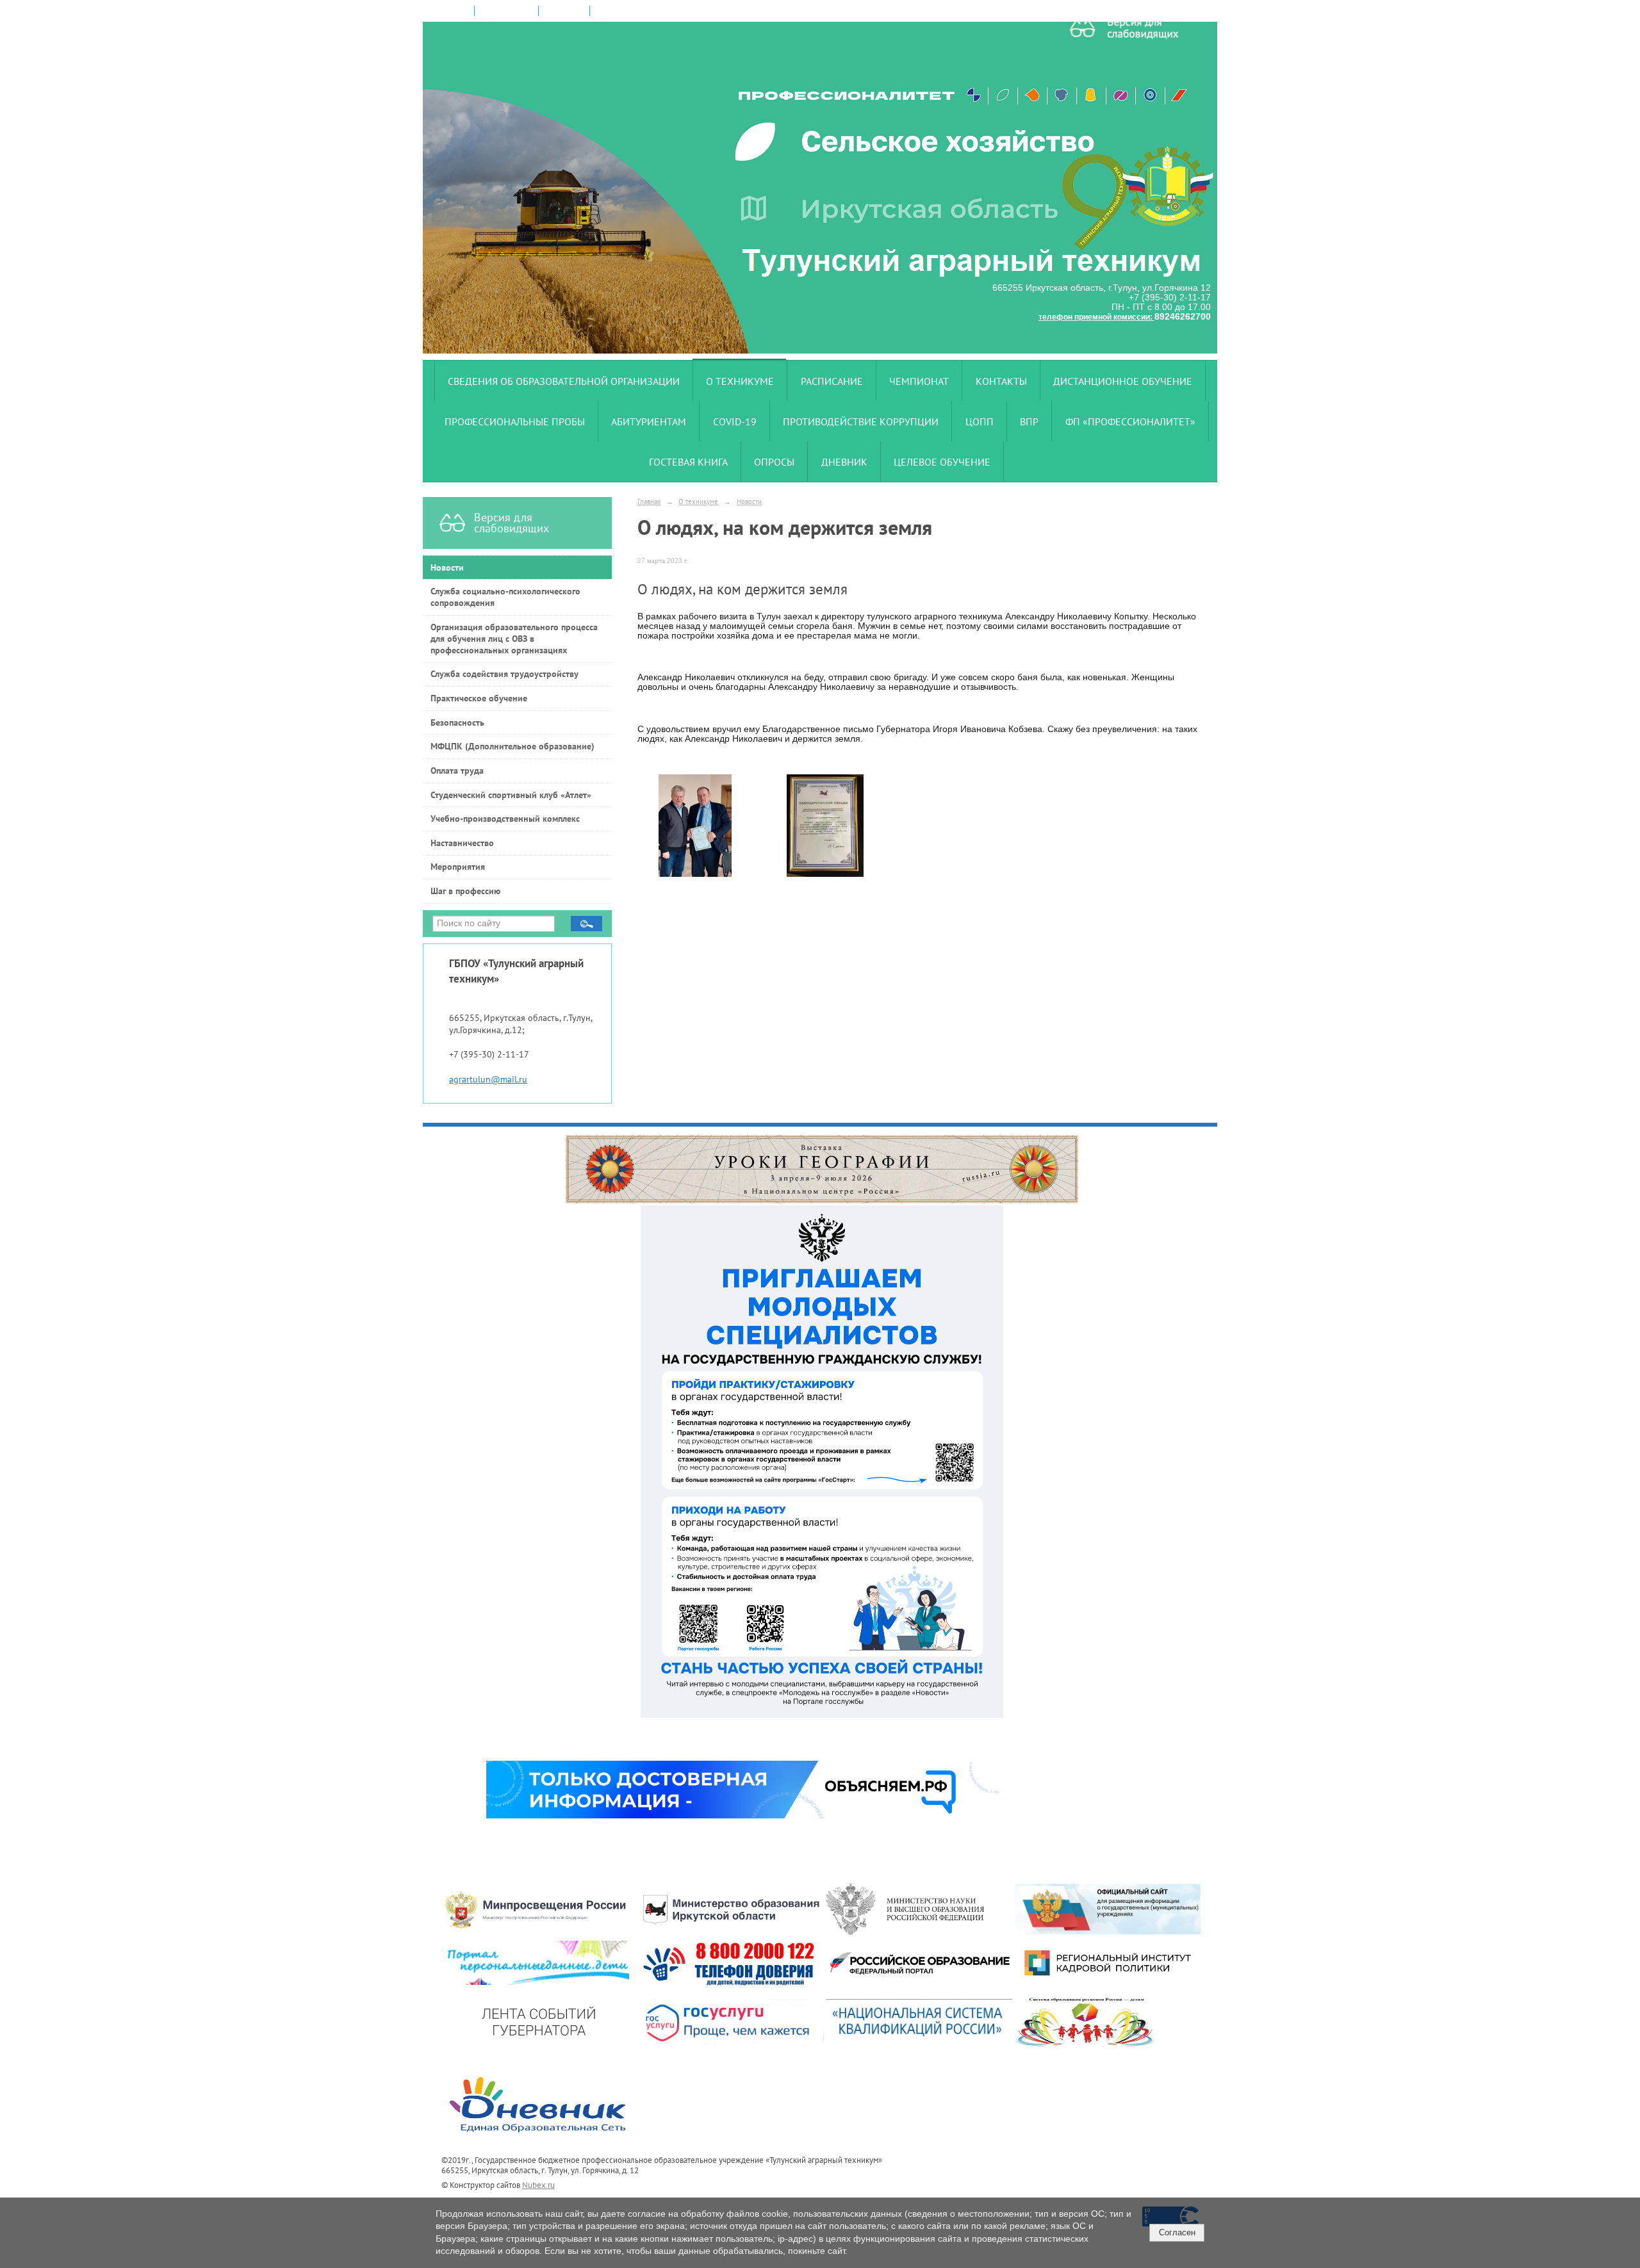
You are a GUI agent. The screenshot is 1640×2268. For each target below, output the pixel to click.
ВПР (1029, 421)
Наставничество (462, 843)
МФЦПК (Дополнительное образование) (512, 746)
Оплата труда (457, 771)
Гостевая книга (688, 462)
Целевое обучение (942, 462)
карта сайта (564, 11)
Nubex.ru (538, 2185)
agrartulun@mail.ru (488, 1079)
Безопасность (457, 722)
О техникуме (740, 381)
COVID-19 (735, 421)
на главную (449, 11)
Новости (447, 567)
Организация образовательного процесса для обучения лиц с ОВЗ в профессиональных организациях (514, 639)
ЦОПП (980, 421)
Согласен (1177, 2232)
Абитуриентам (649, 421)
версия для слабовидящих (643, 11)
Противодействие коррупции (861, 421)
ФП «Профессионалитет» (1130, 421)
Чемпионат (919, 381)
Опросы (774, 462)
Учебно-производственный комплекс (505, 819)
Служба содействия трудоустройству (504, 674)
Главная (649, 501)
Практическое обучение (479, 698)
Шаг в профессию (465, 891)
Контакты (1001, 381)
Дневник (844, 462)
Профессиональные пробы (515, 421)
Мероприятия (458, 867)
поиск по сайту (506, 11)
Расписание (832, 381)
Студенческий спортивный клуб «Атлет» (511, 795)
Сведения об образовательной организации (564, 381)
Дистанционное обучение (1123, 381)
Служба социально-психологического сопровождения (505, 597)
